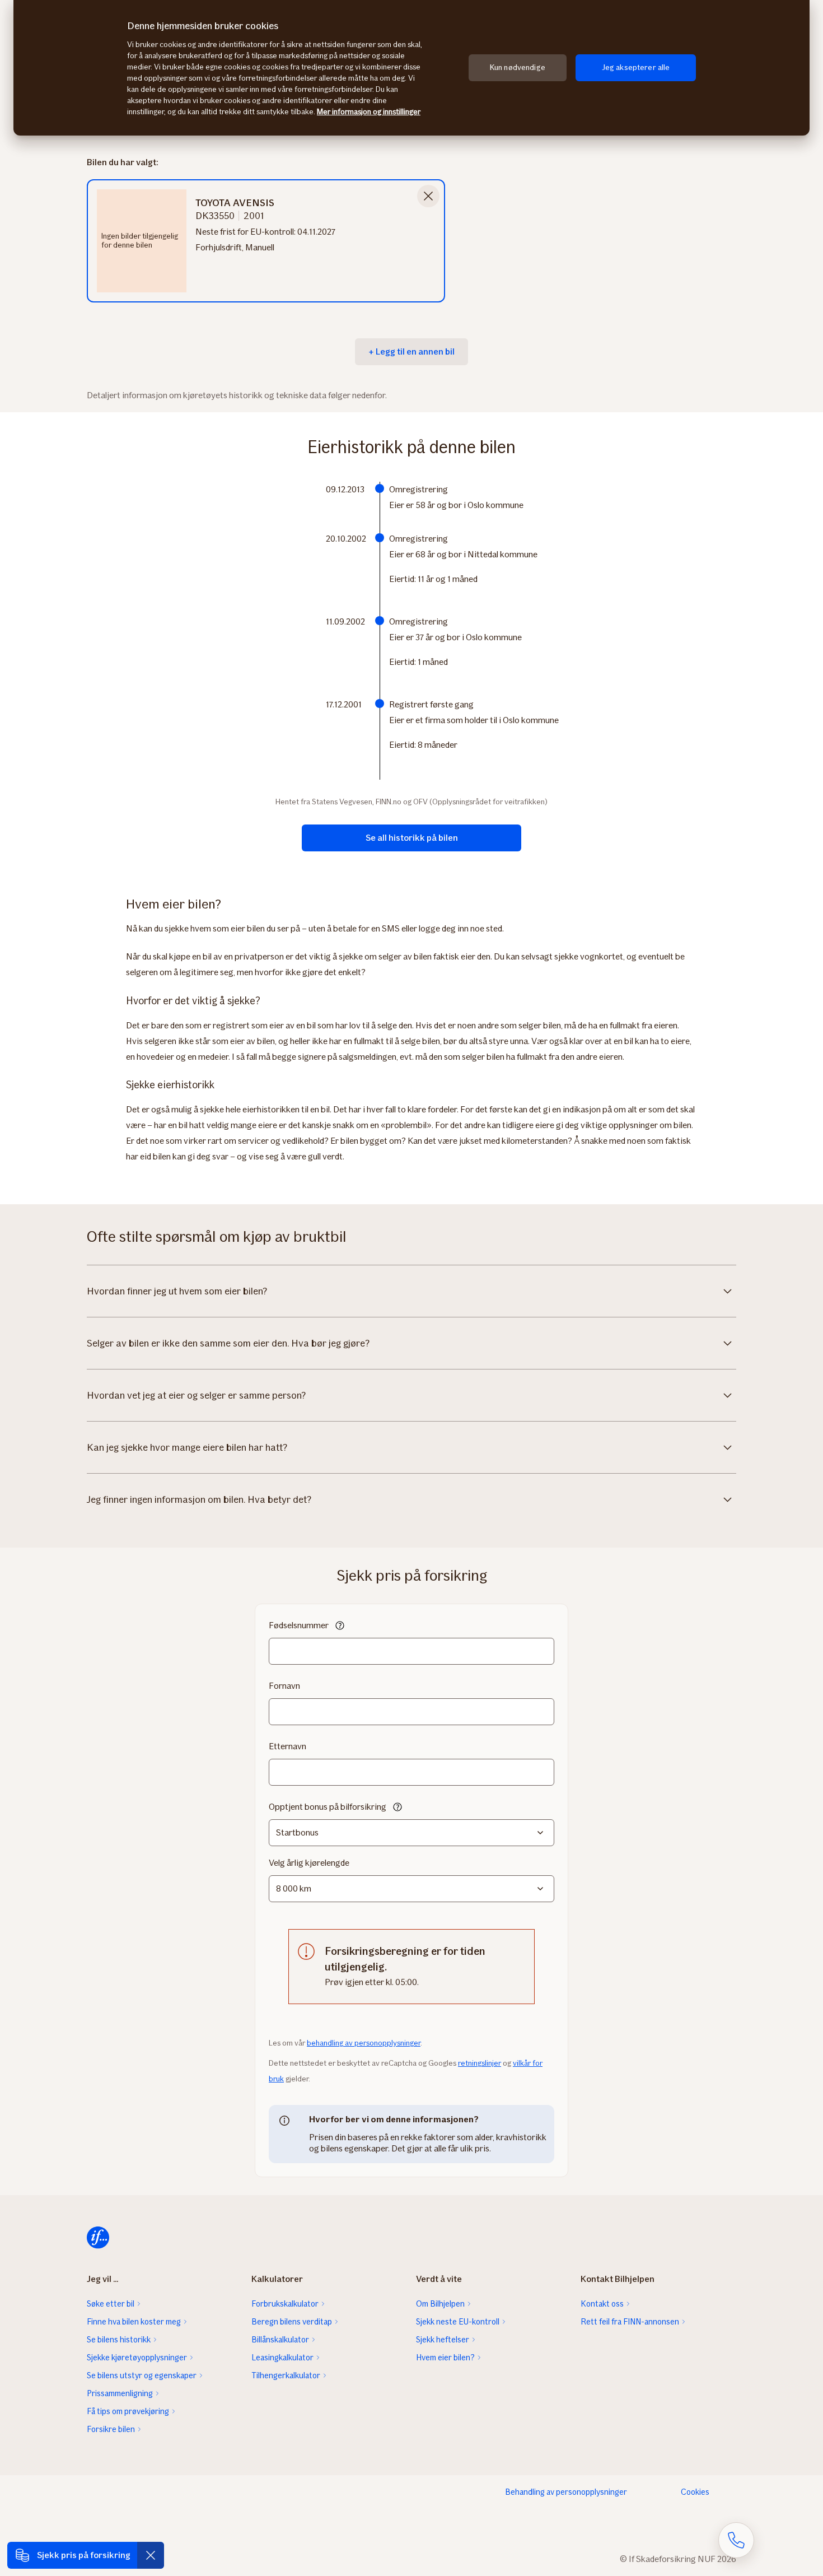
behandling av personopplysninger (364, 2043)
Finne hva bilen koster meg (134, 2322)
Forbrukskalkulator (285, 2304)
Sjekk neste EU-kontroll (458, 2322)
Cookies (695, 2492)
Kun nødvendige (518, 67)
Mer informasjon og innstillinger (369, 112)
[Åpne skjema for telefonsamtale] (736, 2540)
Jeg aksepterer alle (636, 67)
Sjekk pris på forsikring (84, 2555)
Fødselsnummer (299, 1625)
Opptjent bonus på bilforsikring (328, 1807)
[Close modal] (428, 196)
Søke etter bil (111, 2304)
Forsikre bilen (111, 2429)
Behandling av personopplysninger (566, 2492)
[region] (411, 68)
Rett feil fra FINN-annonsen (630, 2322)
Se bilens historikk (119, 2340)
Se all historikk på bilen (412, 838)
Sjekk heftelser (443, 2340)
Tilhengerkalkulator (286, 2375)
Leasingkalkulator (282, 2358)
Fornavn (284, 1686)
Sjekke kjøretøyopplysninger (137, 2358)
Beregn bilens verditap (292, 2322)
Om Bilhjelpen (440, 2304)
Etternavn (287, 1746)
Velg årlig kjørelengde (309, 1863)
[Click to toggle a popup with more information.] (340, 1627)
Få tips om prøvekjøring (128, 2411)
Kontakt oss (602, 2304)
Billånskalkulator (280, 2340)
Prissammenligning (120, 2393)
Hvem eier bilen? (445, 2358)
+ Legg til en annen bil (411, 351)
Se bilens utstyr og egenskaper (142, 2375)
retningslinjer (480, 2063)
